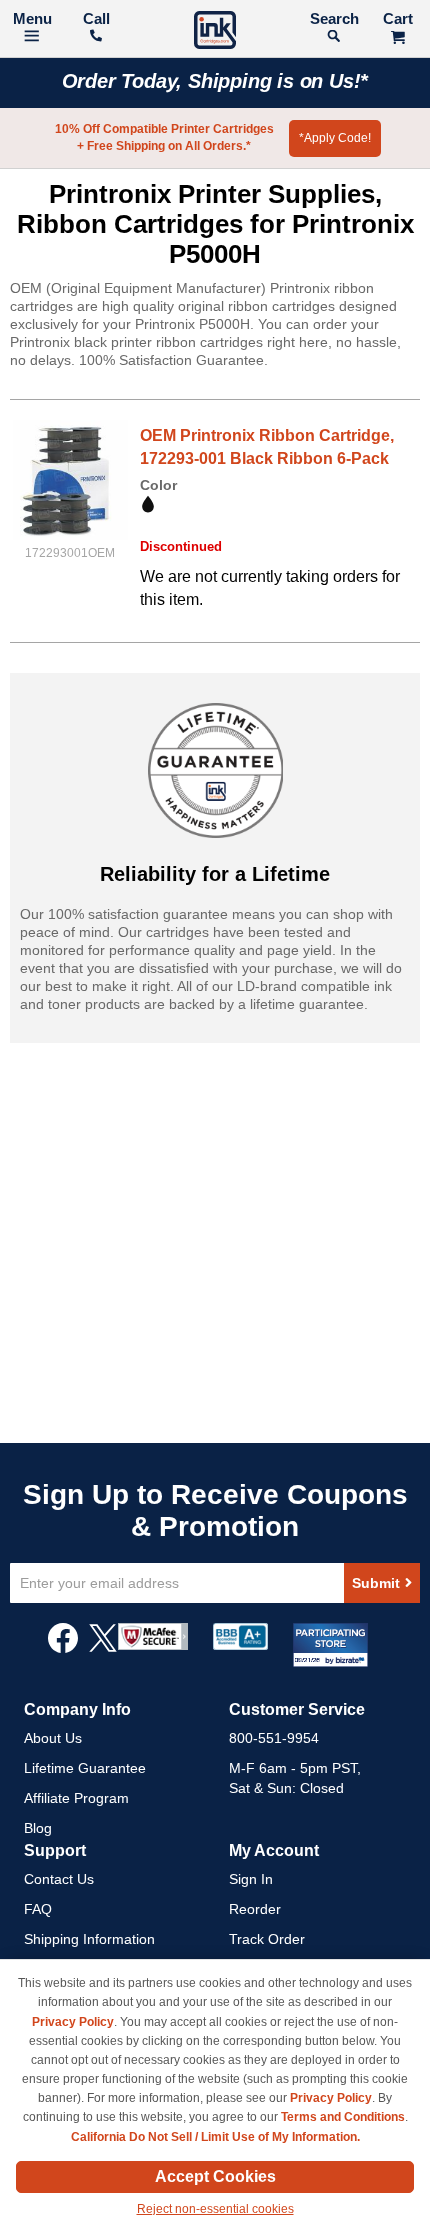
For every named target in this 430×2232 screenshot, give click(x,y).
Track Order (267, 1939)
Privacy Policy (73, 2022)
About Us (53, 1738)
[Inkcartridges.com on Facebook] (63, 1648)
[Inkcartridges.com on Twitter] (103, 1648)
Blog (38, 1828)
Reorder (255, 1909)
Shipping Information (89, 1939)
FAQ (38, 1909)
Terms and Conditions (343, 2117)
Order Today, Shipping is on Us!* (215, 81)
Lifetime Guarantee (85, 1768)
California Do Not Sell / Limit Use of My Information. (215, 2137)
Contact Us (59, 1879)
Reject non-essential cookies (215, 2209)
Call (96, 18)
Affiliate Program (76, 1798)
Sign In (251, 1879)
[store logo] (215, 32)
